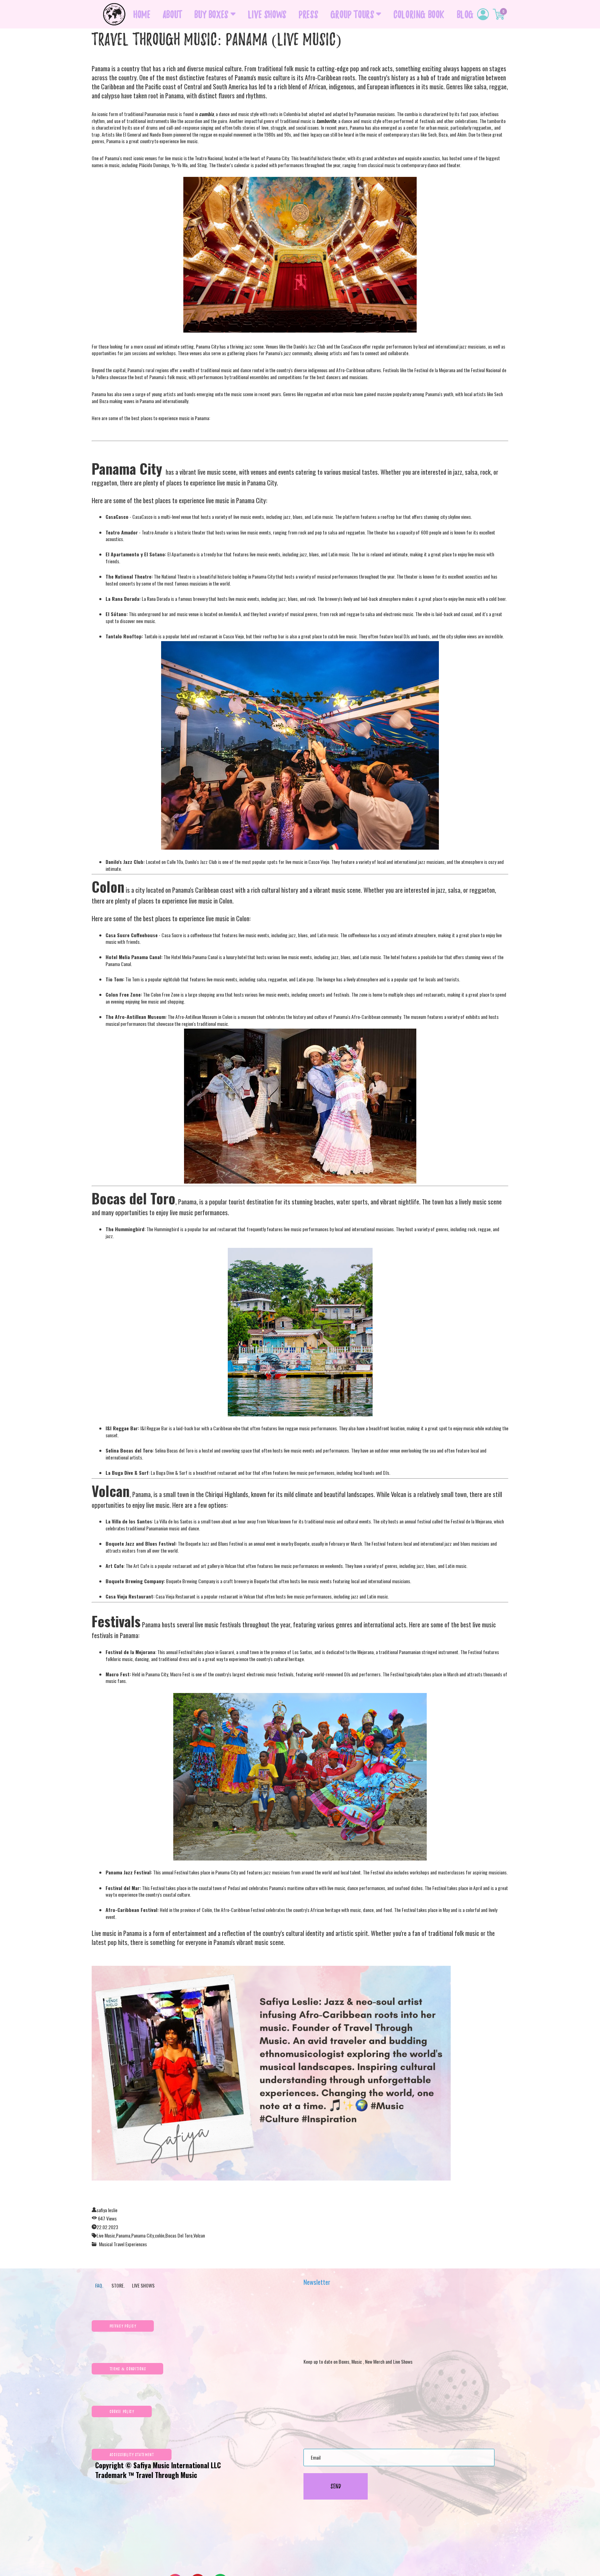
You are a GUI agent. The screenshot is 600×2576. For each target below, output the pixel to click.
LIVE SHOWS (267, 14)
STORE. (117, 2285)
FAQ (99, 2285)
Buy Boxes (211, 14)
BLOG (465, 14)
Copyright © (114, 2465)
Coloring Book (419, 14)
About (173, 14)
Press (308, 14)
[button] (123, 2326)
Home (142, 14)
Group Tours (352, 14)
